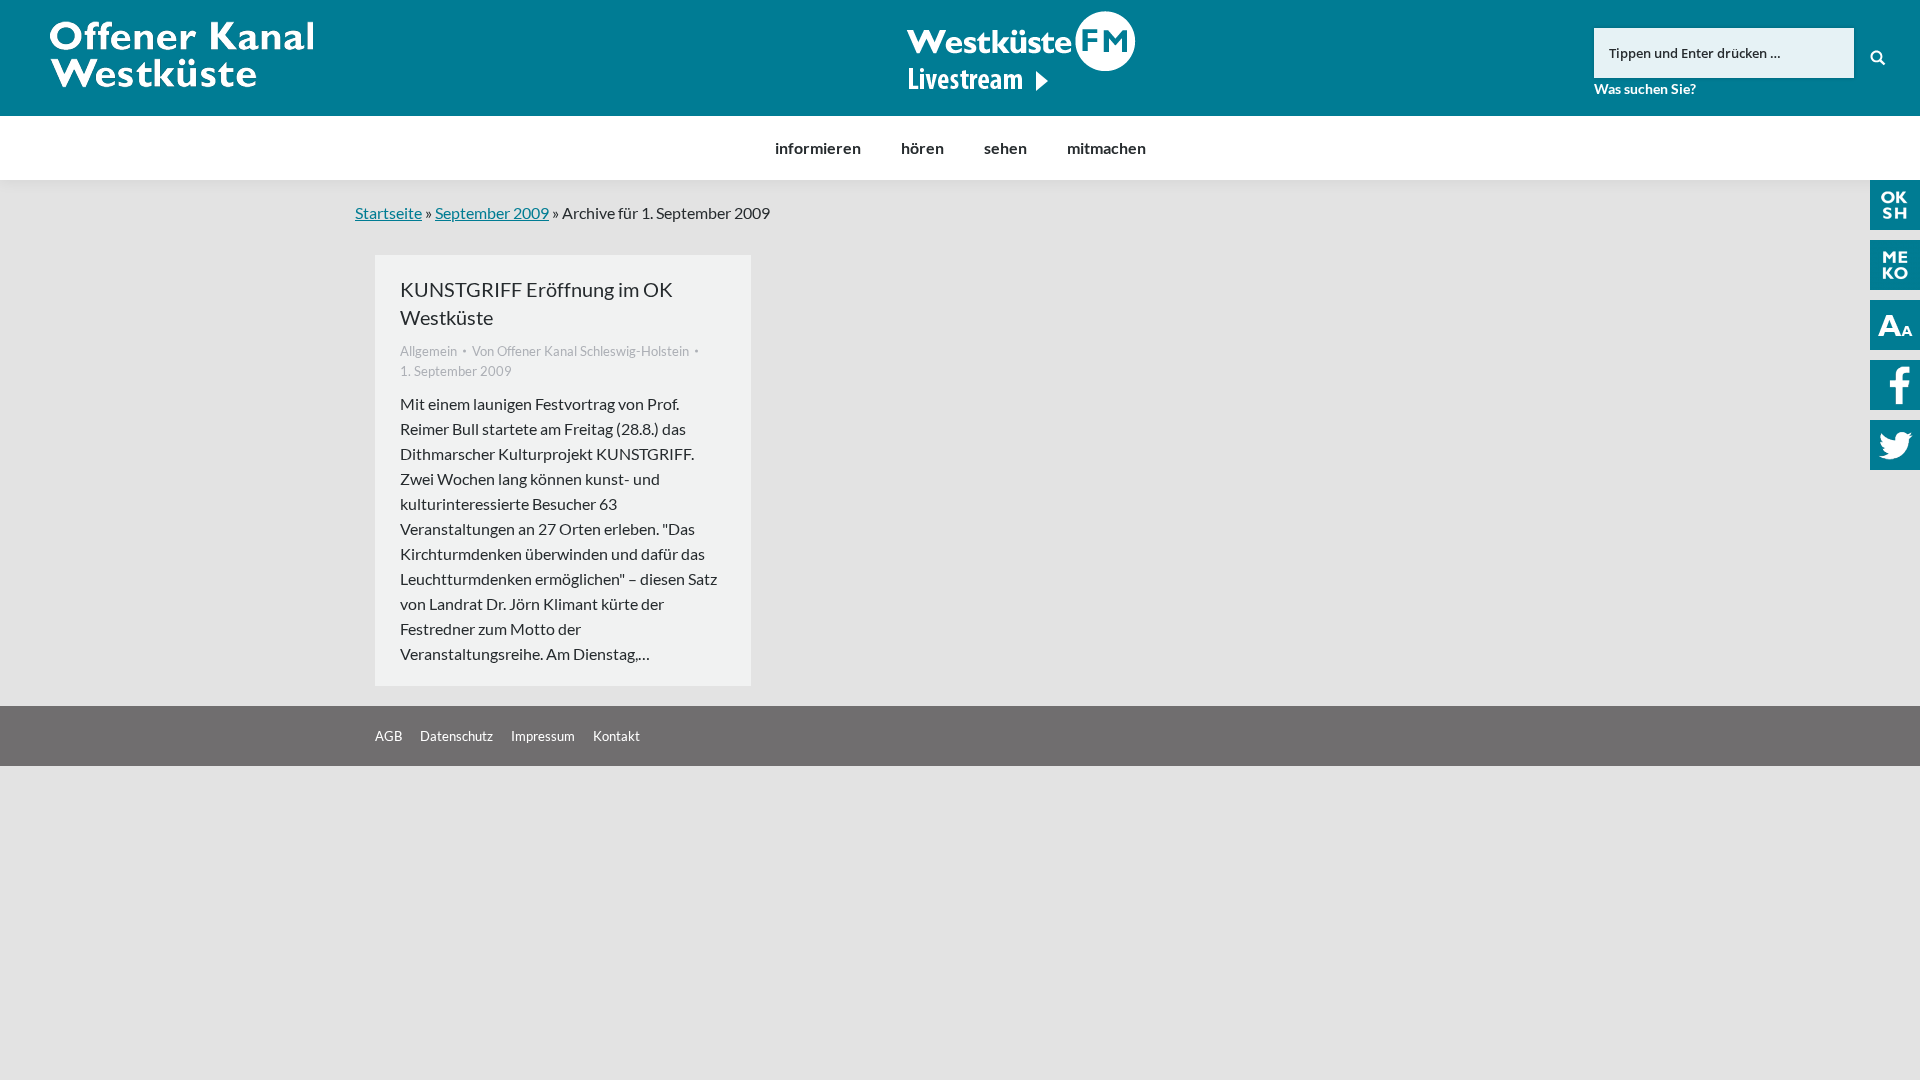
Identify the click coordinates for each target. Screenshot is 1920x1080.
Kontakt (616, 736)
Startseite (388, 212)
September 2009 (492, 212)
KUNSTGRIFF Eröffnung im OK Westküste (536, 303)
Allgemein (428, 351)
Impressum (543, 736)
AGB (388, 736)
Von (580, 351)
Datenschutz (456, 736)
